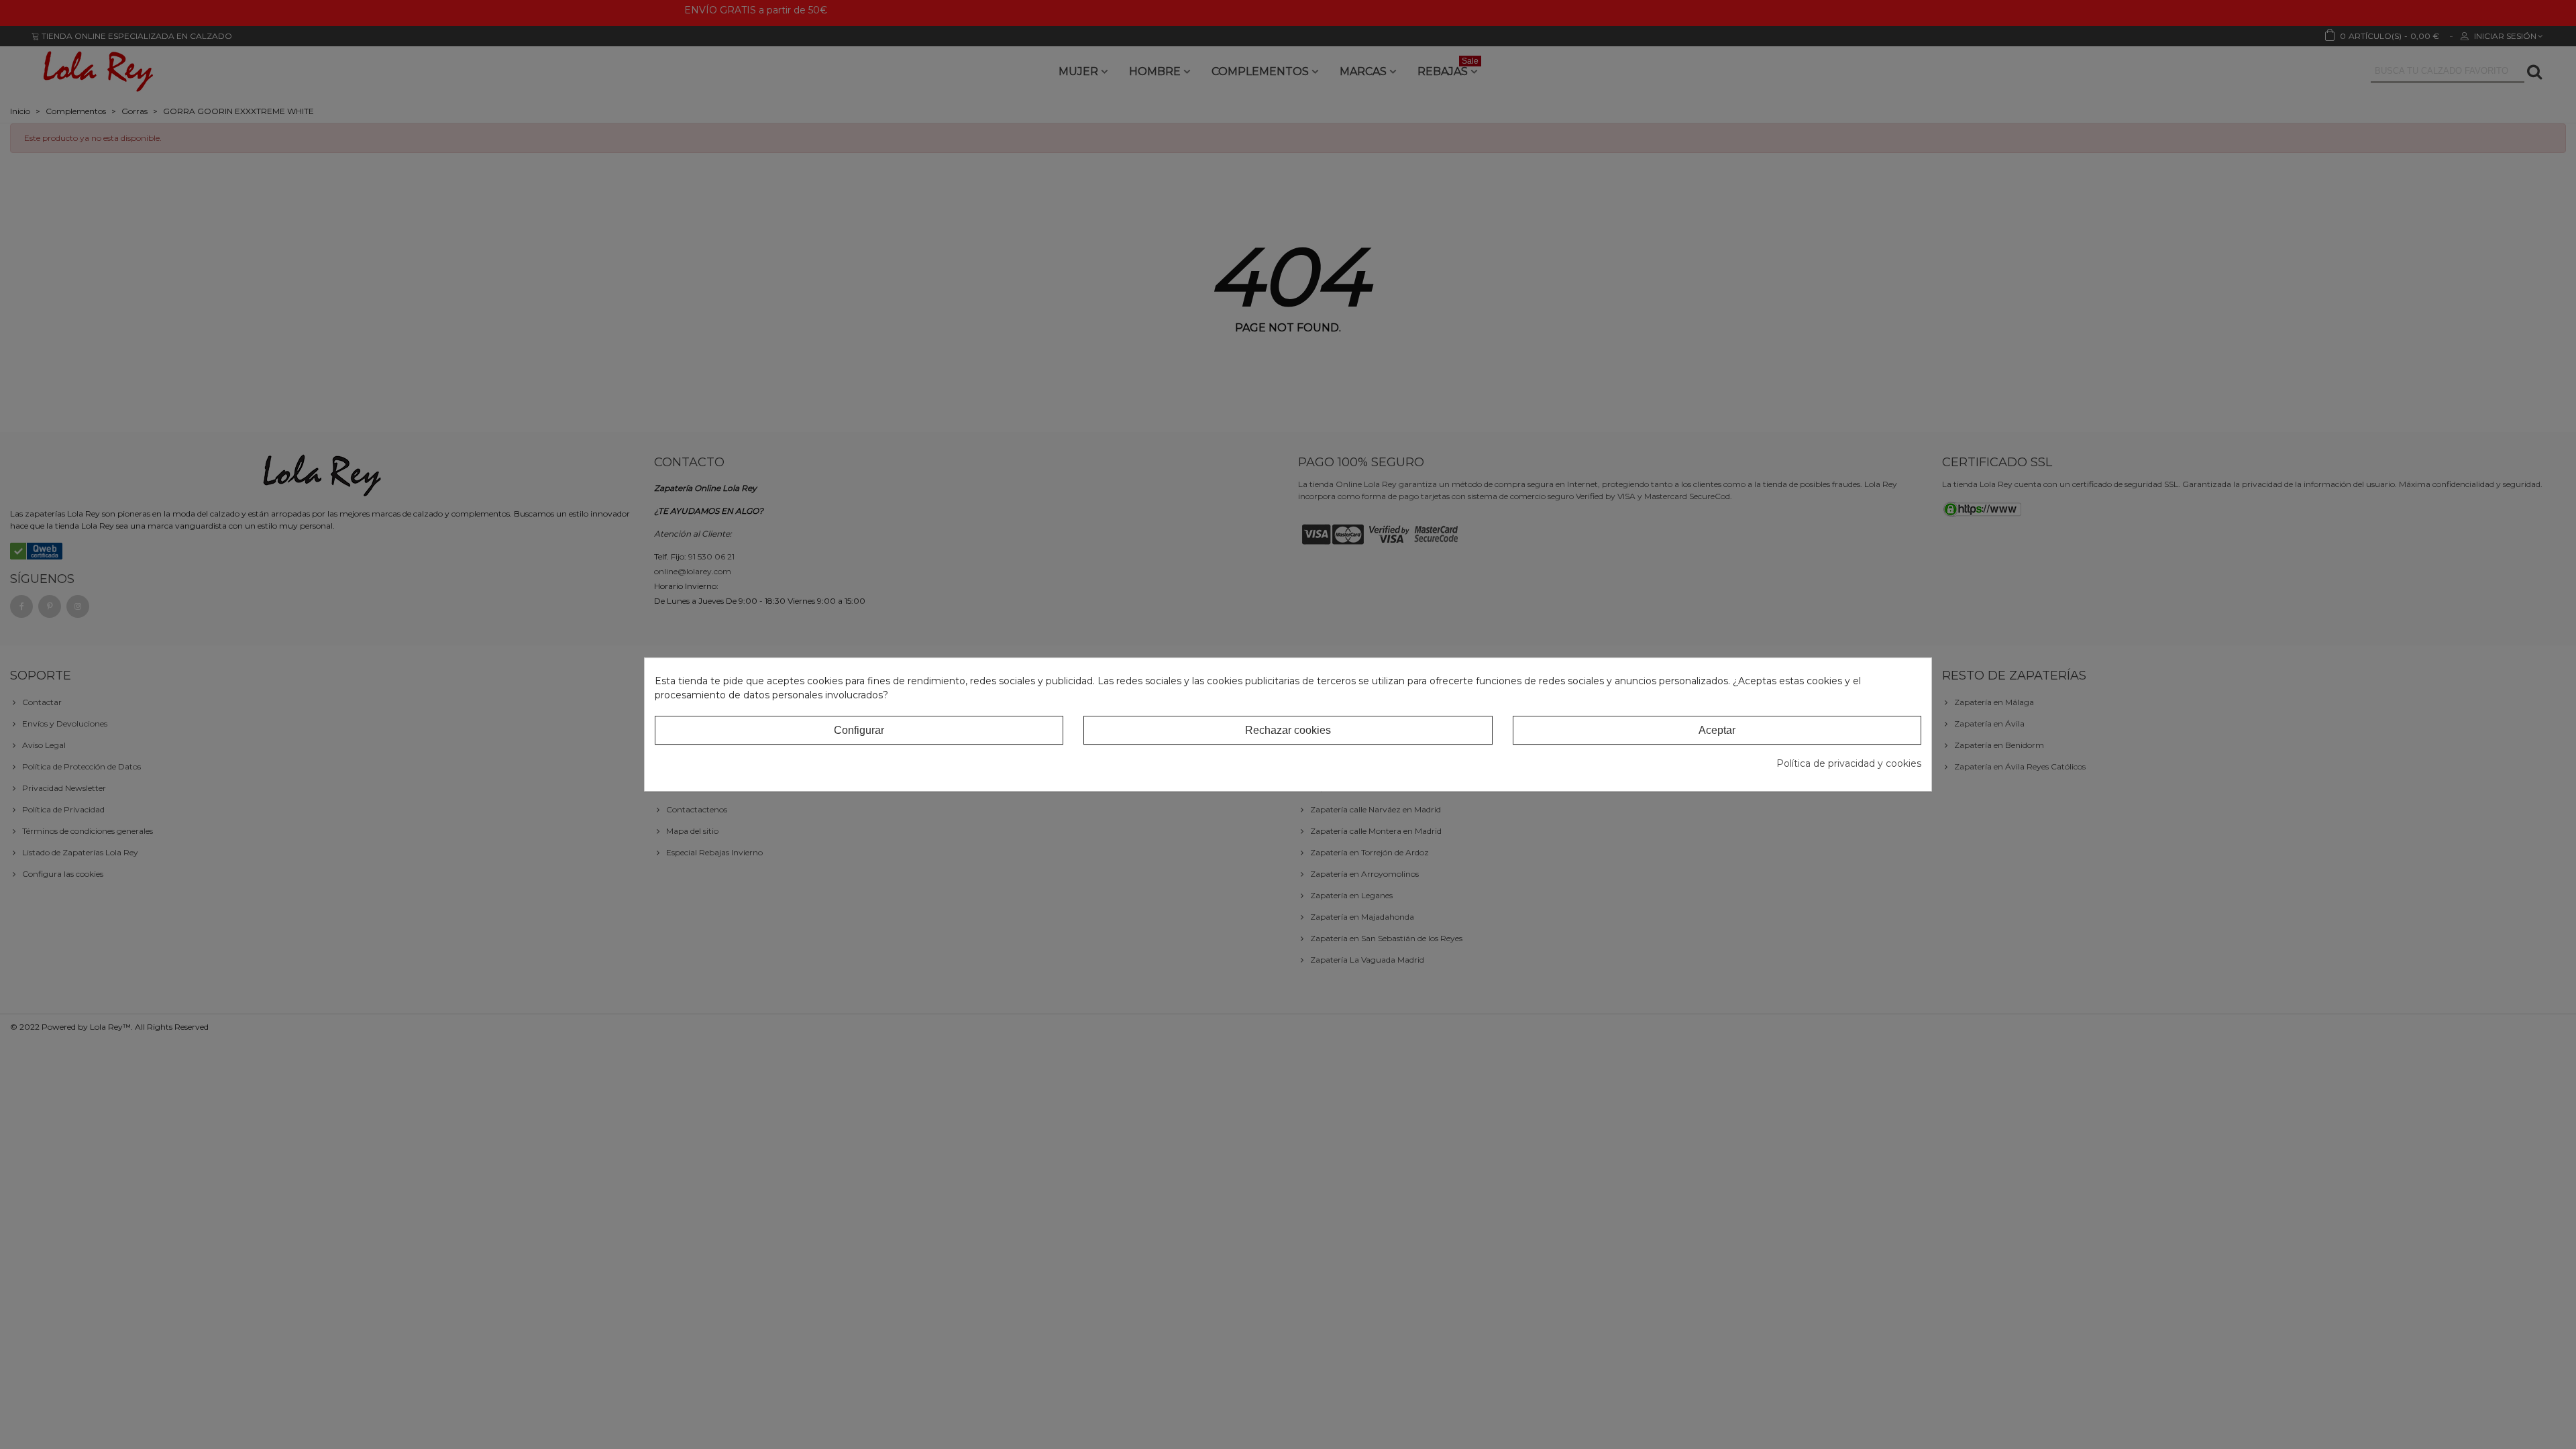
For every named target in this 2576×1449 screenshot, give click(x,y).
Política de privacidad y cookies (1849, 763)
